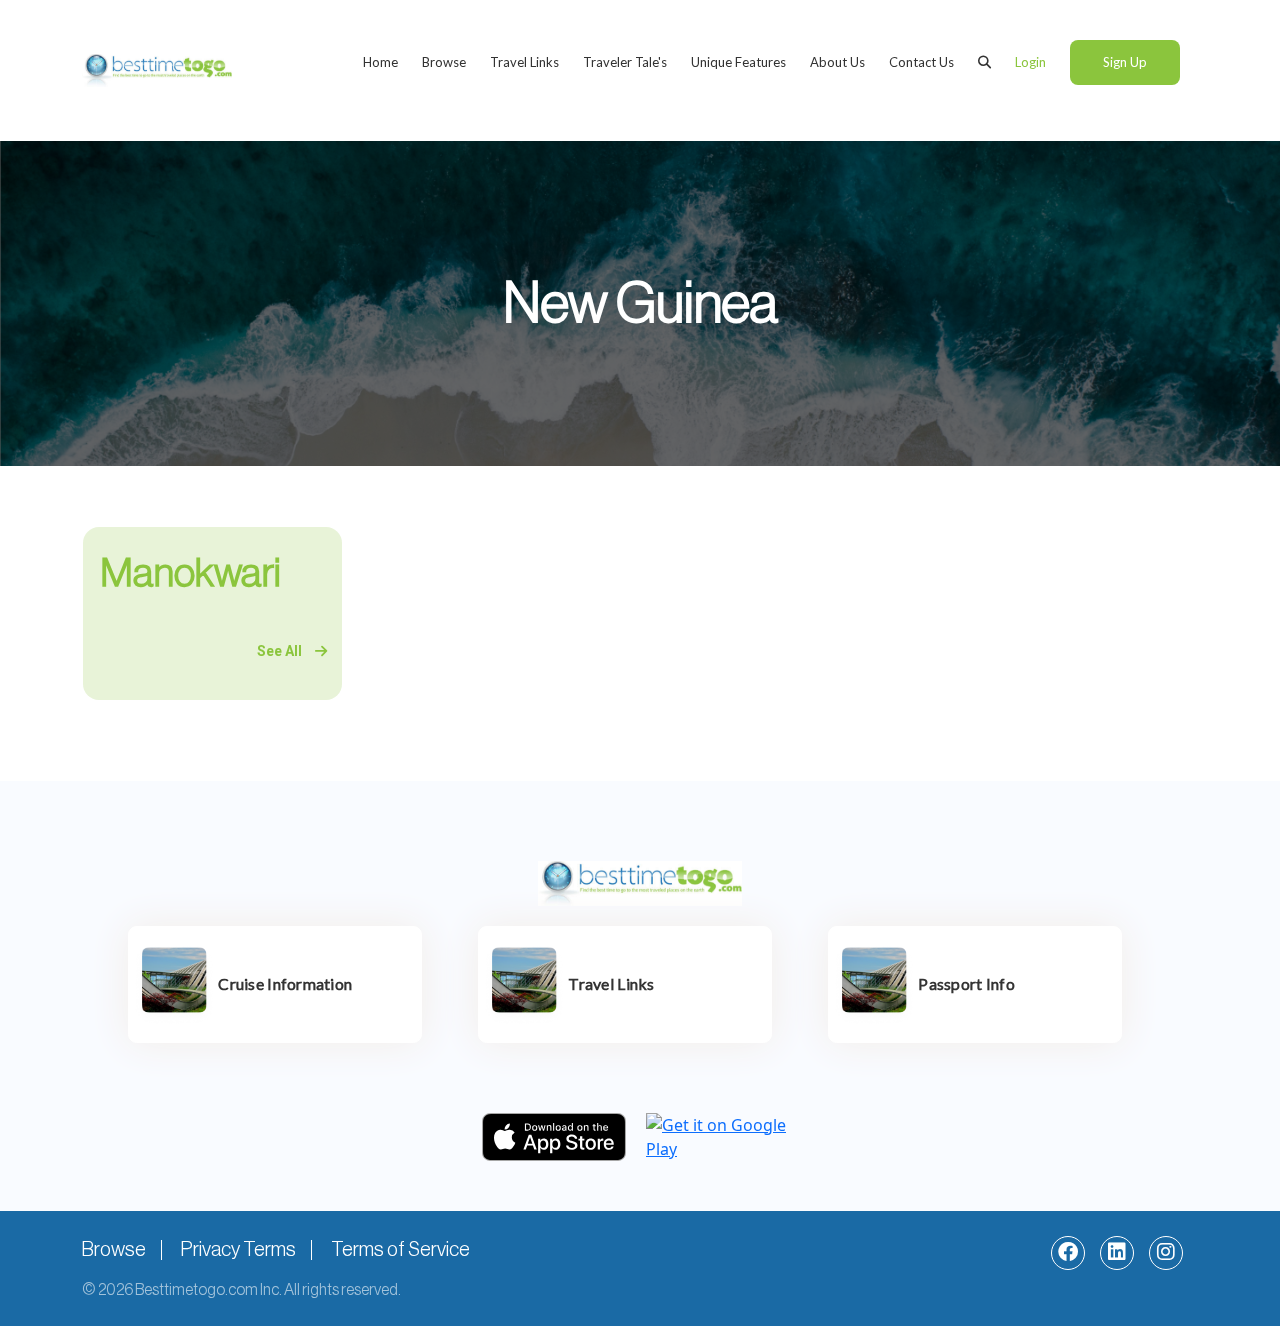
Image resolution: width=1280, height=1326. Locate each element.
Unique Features (738, 62)
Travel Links (524, 62)
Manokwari (190, 573)
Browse (444, 62)
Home (380, 62)
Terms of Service (400, 1250)
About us (837, 62)
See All (281, 651)
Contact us (921, 62)
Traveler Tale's (625, 62)
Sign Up (1125, 62)
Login (1030, 62)
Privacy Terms (238, 1250)
